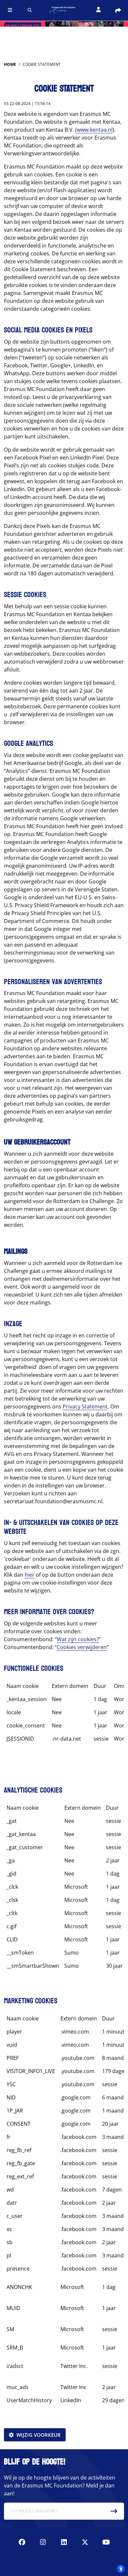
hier (30, 1575)
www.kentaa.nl (95, 130)
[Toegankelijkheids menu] (121, 2569)
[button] (10, 10)
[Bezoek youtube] (106, 2542)
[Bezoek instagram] (43, 2542)
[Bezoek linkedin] (64, 2542)
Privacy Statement (85, 1406)
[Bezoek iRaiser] (64, 2564)
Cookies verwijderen (82, 1647)
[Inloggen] (98, 10)
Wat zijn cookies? (78, 1639)
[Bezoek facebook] (22, 2542)
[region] (64, 1715)
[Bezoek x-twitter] (85, 2542)
